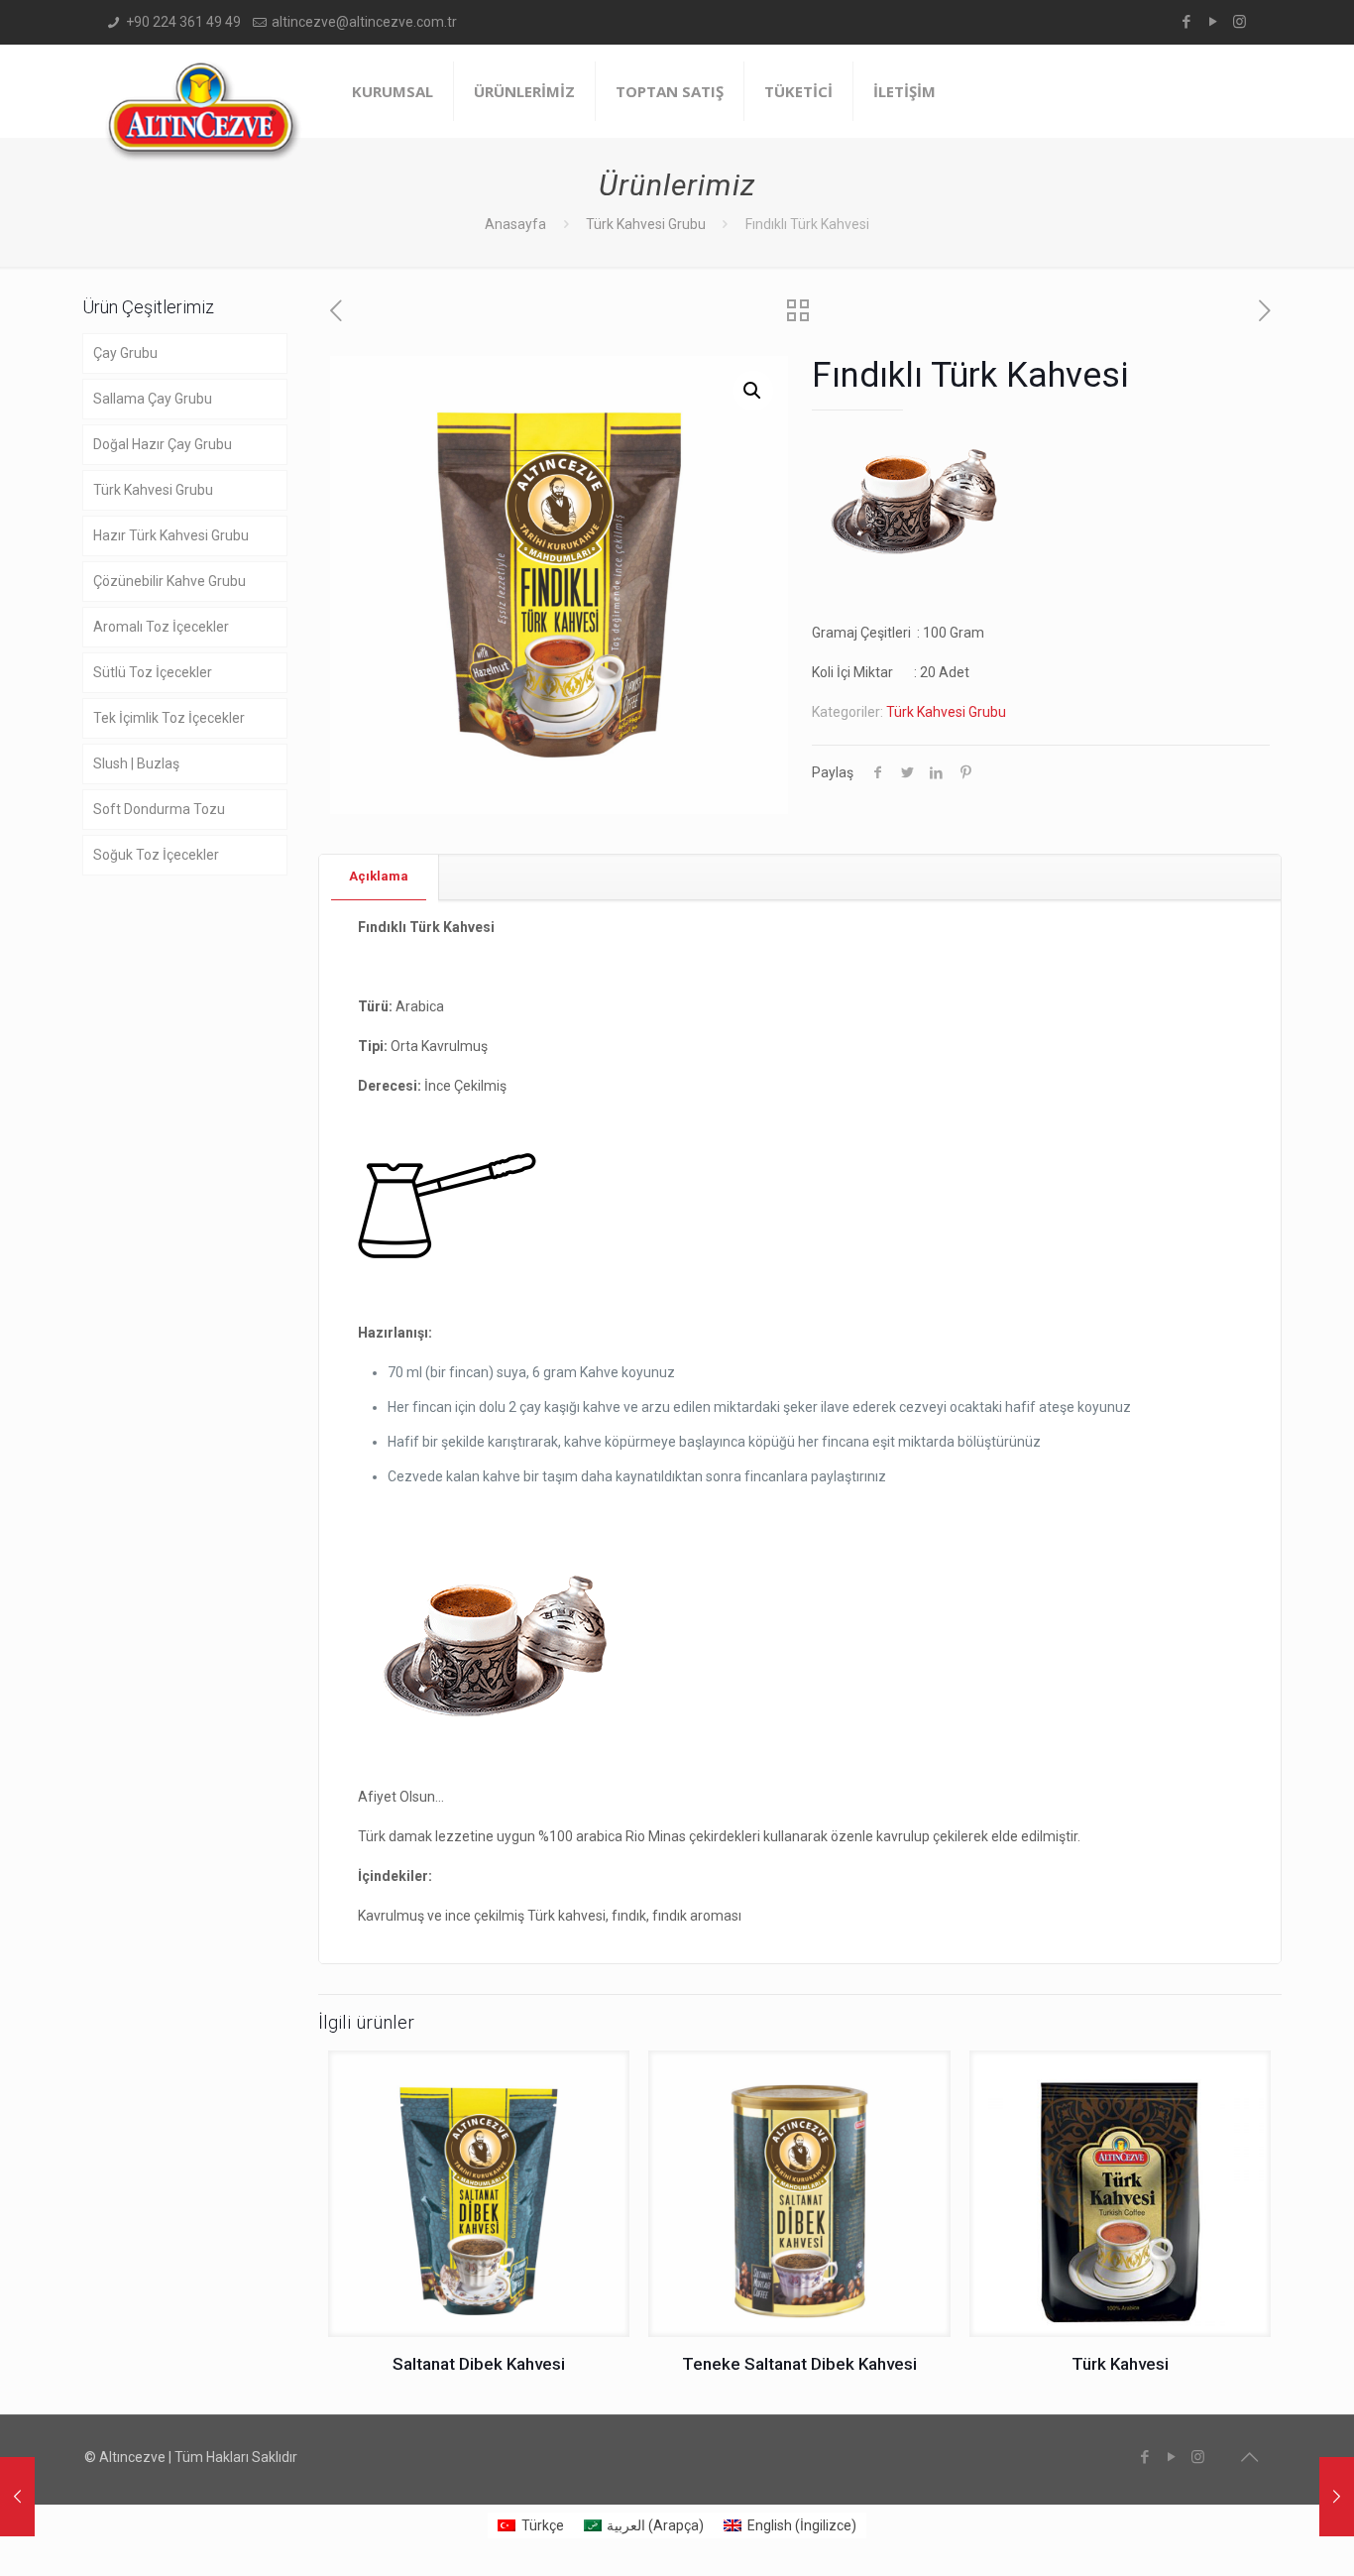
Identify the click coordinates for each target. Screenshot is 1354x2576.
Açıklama (379, 876)
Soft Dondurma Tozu (159, 809)
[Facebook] (1186, 22)
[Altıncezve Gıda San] (203, 111)
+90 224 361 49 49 (183, 22)
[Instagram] (1240, 22)
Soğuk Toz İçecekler (156, 855)
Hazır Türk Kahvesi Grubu (171, 535)
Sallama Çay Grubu (153, 399)
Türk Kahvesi (1120, 2364)
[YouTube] (1213, 22)
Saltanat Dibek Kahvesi (479, 2364)
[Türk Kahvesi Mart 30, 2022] (1337, 2497)
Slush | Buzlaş (136, 763)
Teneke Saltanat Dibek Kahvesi (799, 2364)
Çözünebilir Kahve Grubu (169, 581)
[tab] (379, 877)
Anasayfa (515, 224)
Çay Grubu (125, 353)
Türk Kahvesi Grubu (646, 224)
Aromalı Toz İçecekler (161, 627)
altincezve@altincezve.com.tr (364, 22)
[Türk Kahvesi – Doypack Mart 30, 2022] (17, 2497)
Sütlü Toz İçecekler (153, 672)
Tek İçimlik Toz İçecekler (169, 718)
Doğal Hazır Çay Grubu (163, 444)
